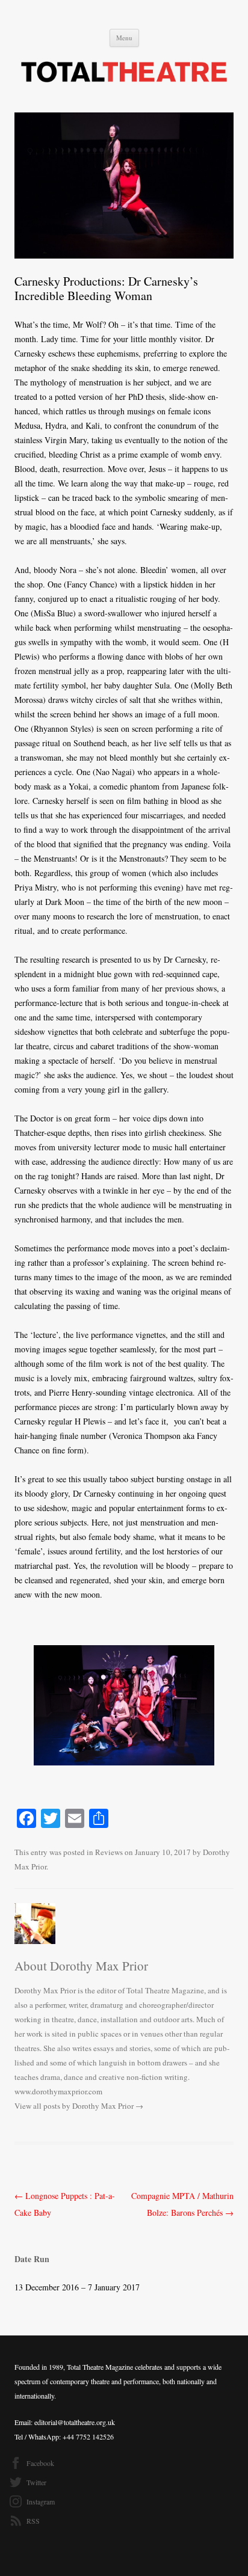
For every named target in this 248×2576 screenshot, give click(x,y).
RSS (33, 2521)
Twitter (36, 2482)
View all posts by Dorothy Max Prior (79, 2106)
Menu (124, 38)
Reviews (109, 1852)
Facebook (40, 2463)
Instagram (41, 2501)
